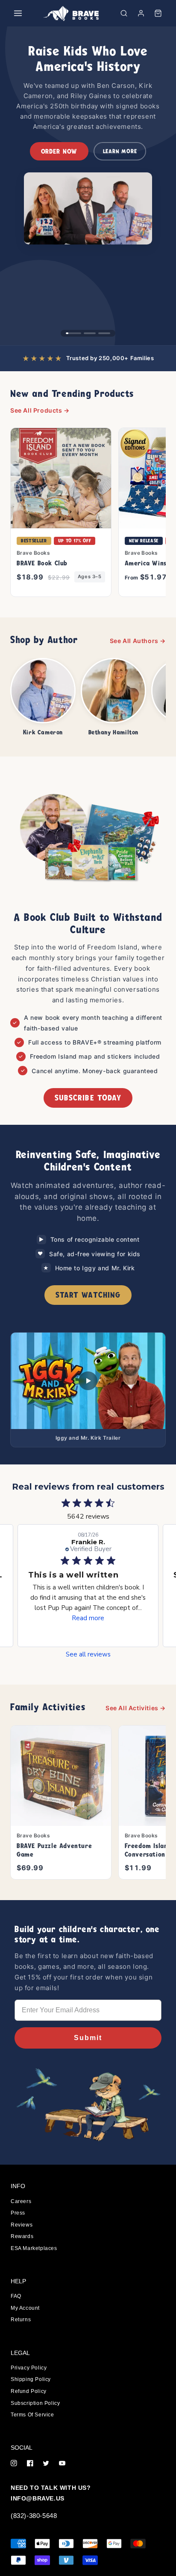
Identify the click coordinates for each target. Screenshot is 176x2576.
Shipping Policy (31, 2379)
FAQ (16, 2296)
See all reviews (88, 1655)
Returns (21, 2320)
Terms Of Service (32, 2415)
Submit (88, 2038)
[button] (124, 13)
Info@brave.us (38, 2498)
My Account (25, 2308)
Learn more (120, 151)
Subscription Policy (35, 2403)
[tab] (73, 333)
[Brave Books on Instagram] (14, 2464)
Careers (21, 2201)
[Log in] (141, 13)
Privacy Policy (29, 2368)
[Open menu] (18, 13)
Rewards (22, 2236)
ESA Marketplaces (34, 2248)
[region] (88, 186)
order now (59, 151)
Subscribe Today (88, 1098)
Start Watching (88, 1295)
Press (18, 2213)
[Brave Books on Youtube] (62, 2464)
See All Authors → (138, 641)
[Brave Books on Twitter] (46, 2464)
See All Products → (40, 410)
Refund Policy (29, 2391)
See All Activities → (136, 1708)
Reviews (22, 2225)
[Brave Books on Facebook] (30, 2464)
